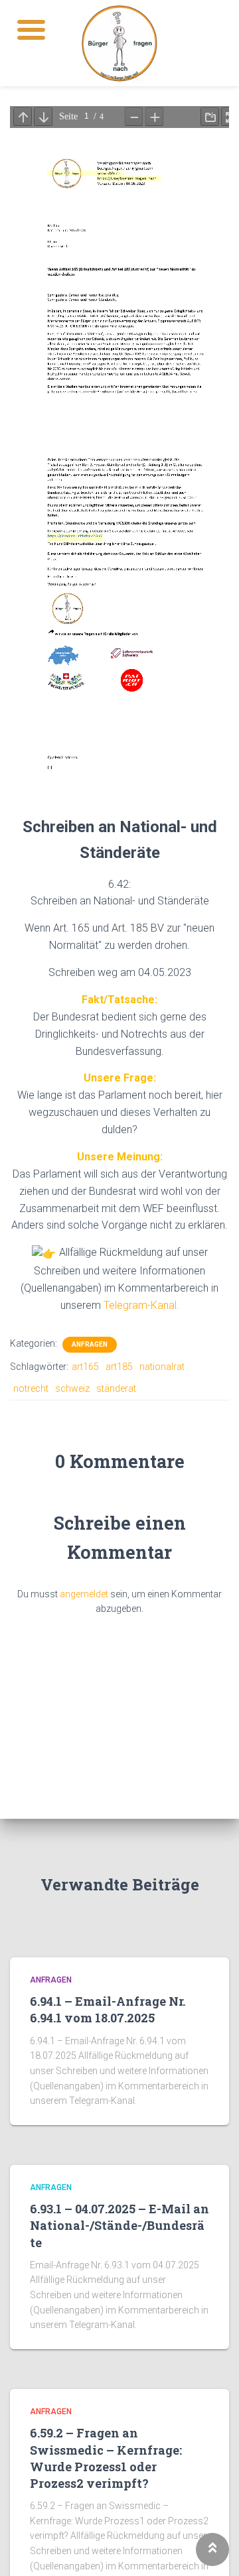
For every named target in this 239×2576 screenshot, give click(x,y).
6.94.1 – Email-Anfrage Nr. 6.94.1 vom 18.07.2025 (108, 2009)
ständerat (116, 1388)
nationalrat (162, 1367)
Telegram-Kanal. (141, 1305)
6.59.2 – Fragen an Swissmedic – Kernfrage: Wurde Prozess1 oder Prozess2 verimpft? (106, 2458)
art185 (119, 1367)
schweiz (72, 1388)
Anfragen (90, 1344)
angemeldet (84, 1594)
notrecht (31, 1388)
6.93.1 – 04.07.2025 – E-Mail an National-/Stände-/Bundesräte (119, 2225)
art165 (85, 1367)
